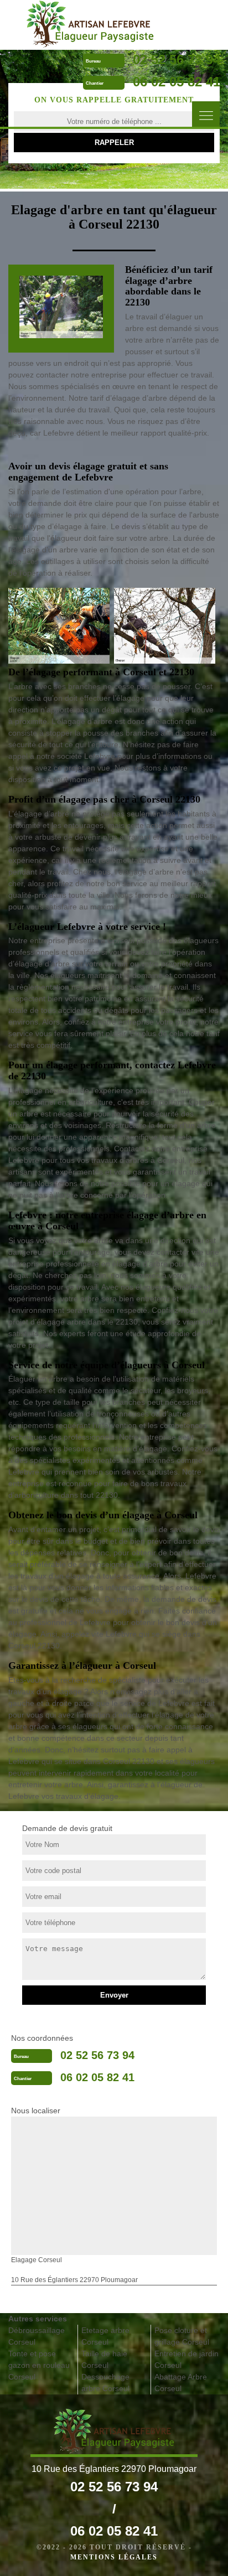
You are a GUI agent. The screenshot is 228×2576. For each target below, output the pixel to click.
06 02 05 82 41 (177, 82)
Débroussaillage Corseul (37, 2336)
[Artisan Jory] (90, 24)
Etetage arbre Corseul (105, 2336)
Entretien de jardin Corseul (186, 2359)
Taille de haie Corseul (104, 2359)
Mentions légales (114, 2557)
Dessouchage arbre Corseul (105, 2383)
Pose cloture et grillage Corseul (182, 2336)
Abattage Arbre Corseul (181, 2383)
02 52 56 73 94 (177, 60)
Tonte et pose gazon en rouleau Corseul (39, 2365)
